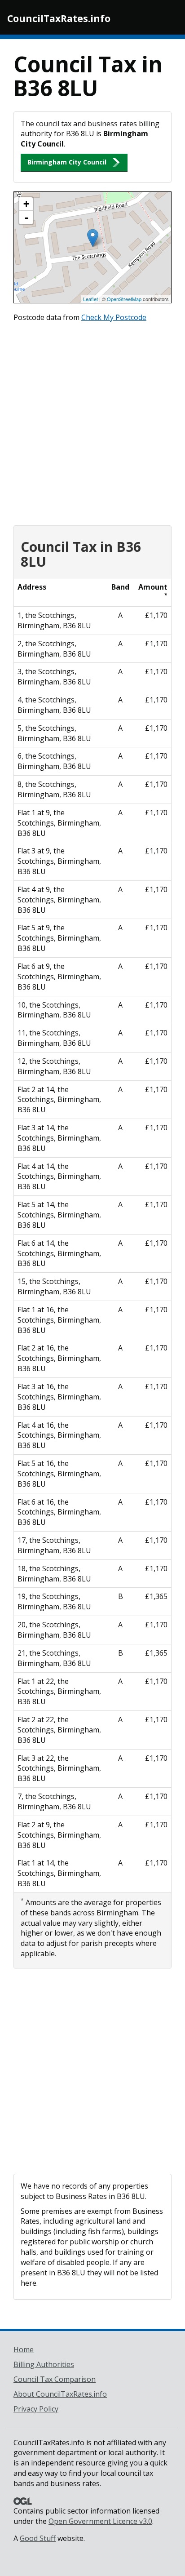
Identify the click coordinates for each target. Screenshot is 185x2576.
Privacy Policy (36, 2409)
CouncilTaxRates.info (59, 18)
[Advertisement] (92, 422)
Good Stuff (38, 2538)
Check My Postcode (114, 317)
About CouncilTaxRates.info (60, 2394)
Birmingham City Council (67, 162)
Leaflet (90, 299)
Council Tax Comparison (55, 2379)
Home (24, 2349)
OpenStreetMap (124, 299)
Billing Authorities (44, 2364)
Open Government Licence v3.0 (100, 2521)
